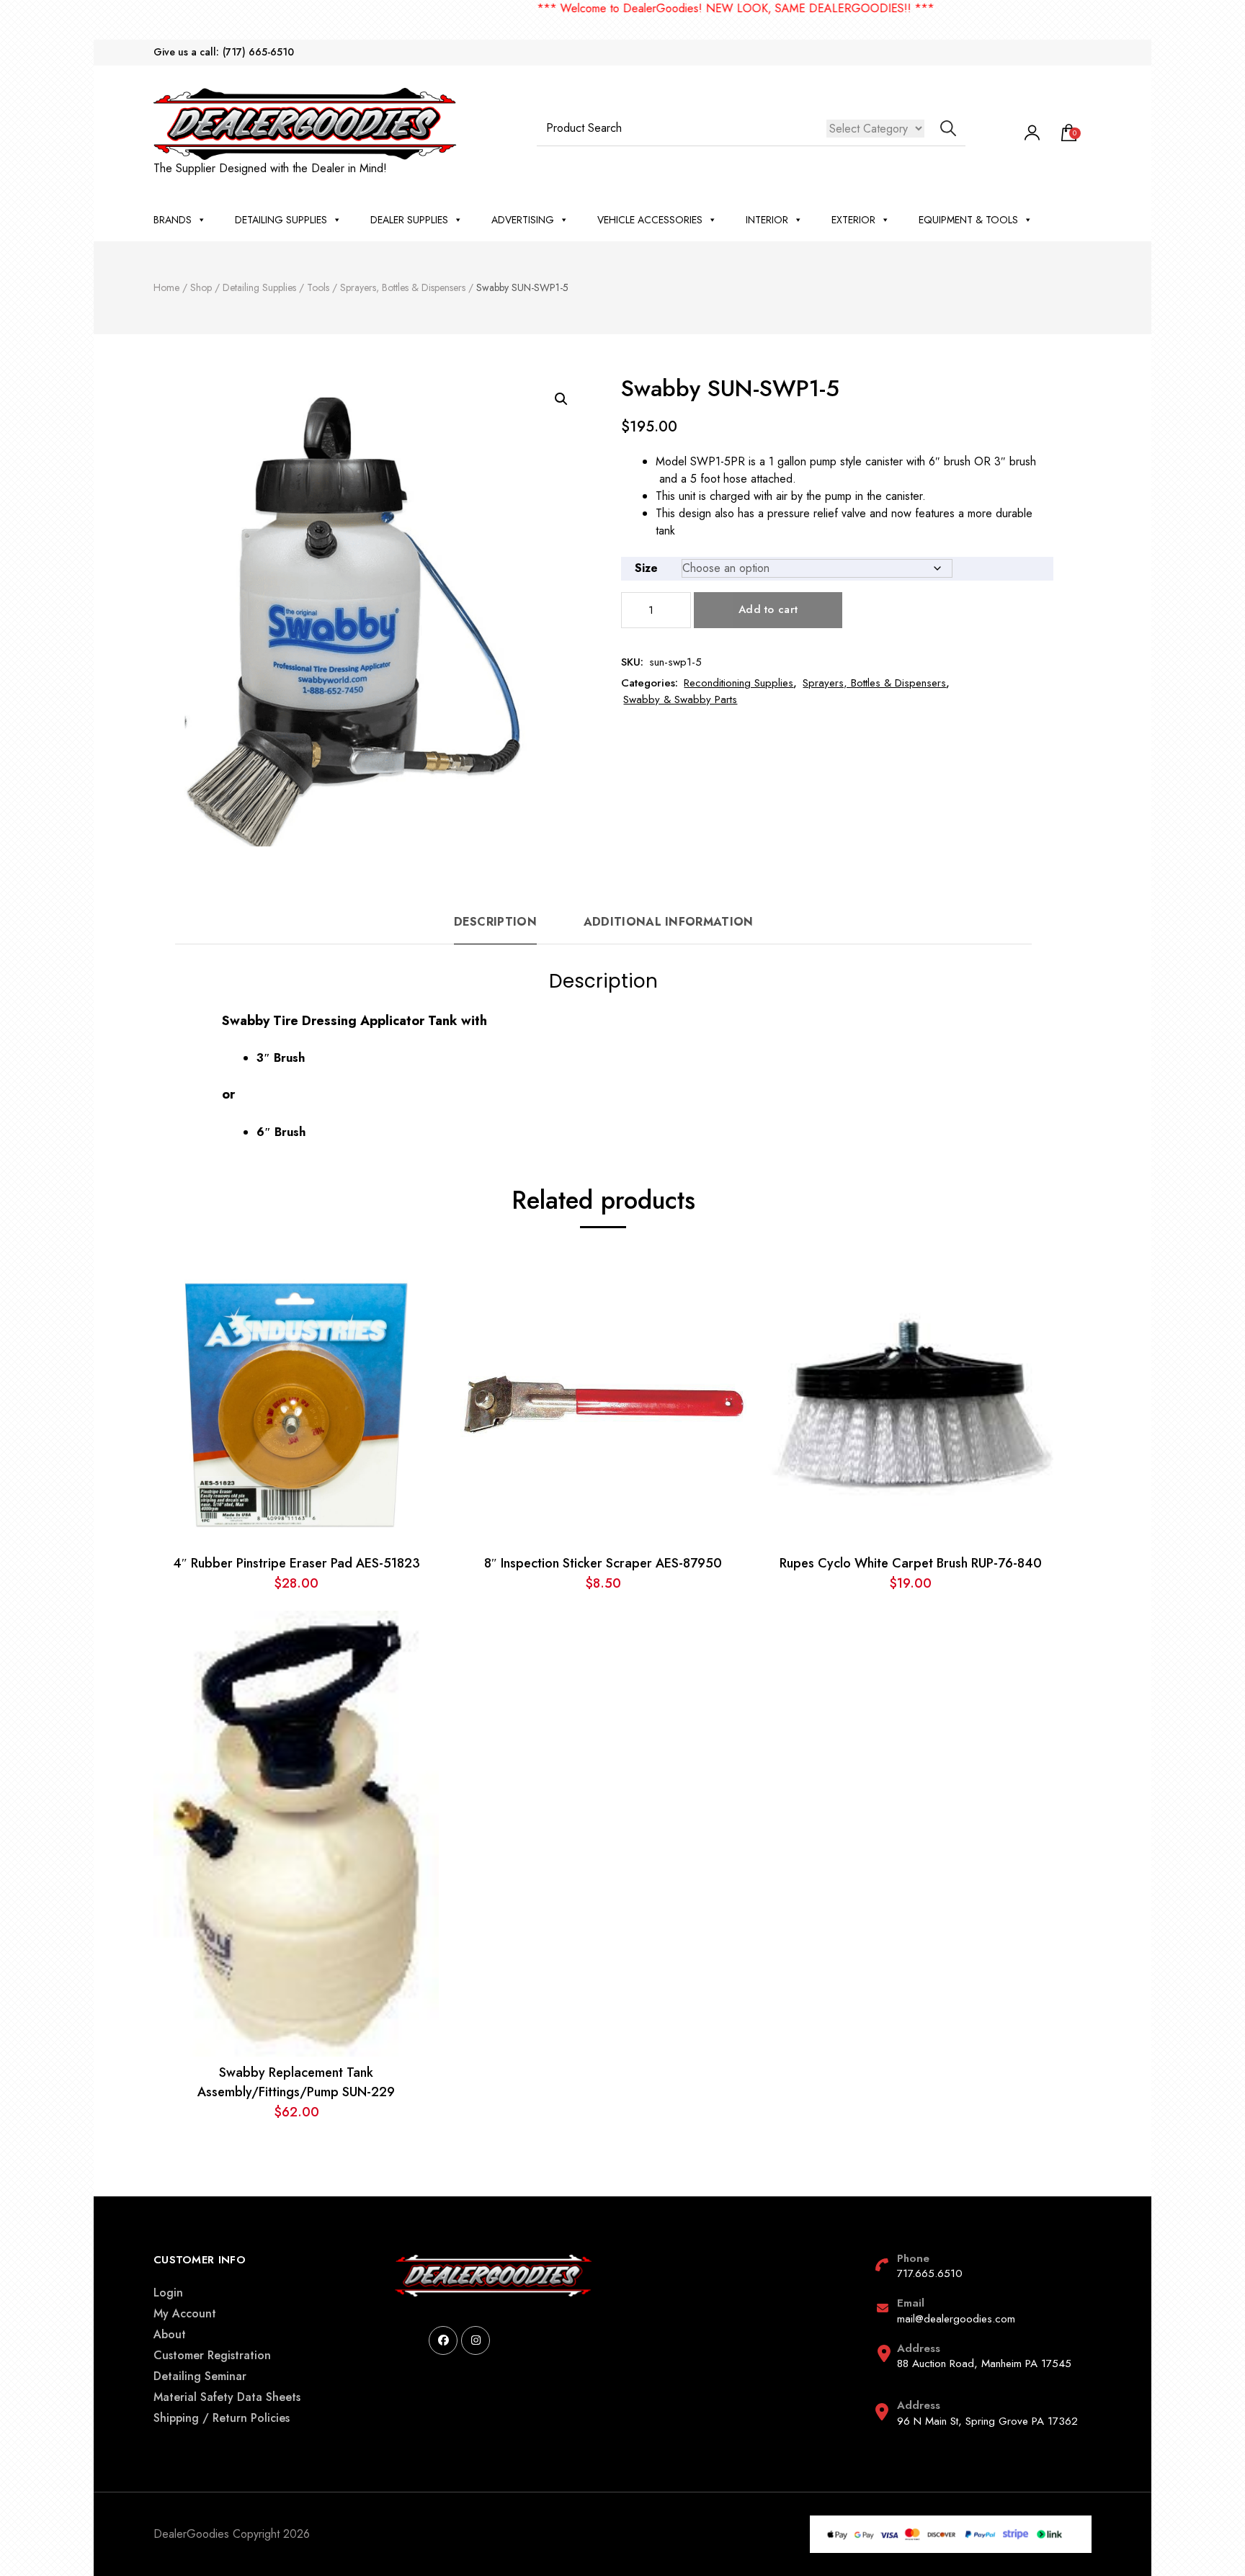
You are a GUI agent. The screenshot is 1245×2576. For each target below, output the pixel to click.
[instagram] (476, 2340)
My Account (185, 2313)
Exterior (853, 220)
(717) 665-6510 (258, 52)
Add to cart (768, 609)
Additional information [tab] (669, 922)
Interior (767, 220)
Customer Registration (212, 2355)
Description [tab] (495, 922)
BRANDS (173, 220)
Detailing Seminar (200, 2376)
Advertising (523, 220)
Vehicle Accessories (650, 220)
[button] (561, 399)
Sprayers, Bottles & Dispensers (874, 683)
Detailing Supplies (281, 220)
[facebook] (443, 2340)
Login (168, 2293)
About (170, 2334)
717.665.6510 (930, 2273)
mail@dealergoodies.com (956, 2319)
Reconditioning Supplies (738, 683)
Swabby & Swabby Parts (680, 699)
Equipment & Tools (968, 220)
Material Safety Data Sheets (227, 2397)
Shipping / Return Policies (222, 2418)
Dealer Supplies (409, 220)
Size (646, 568)
